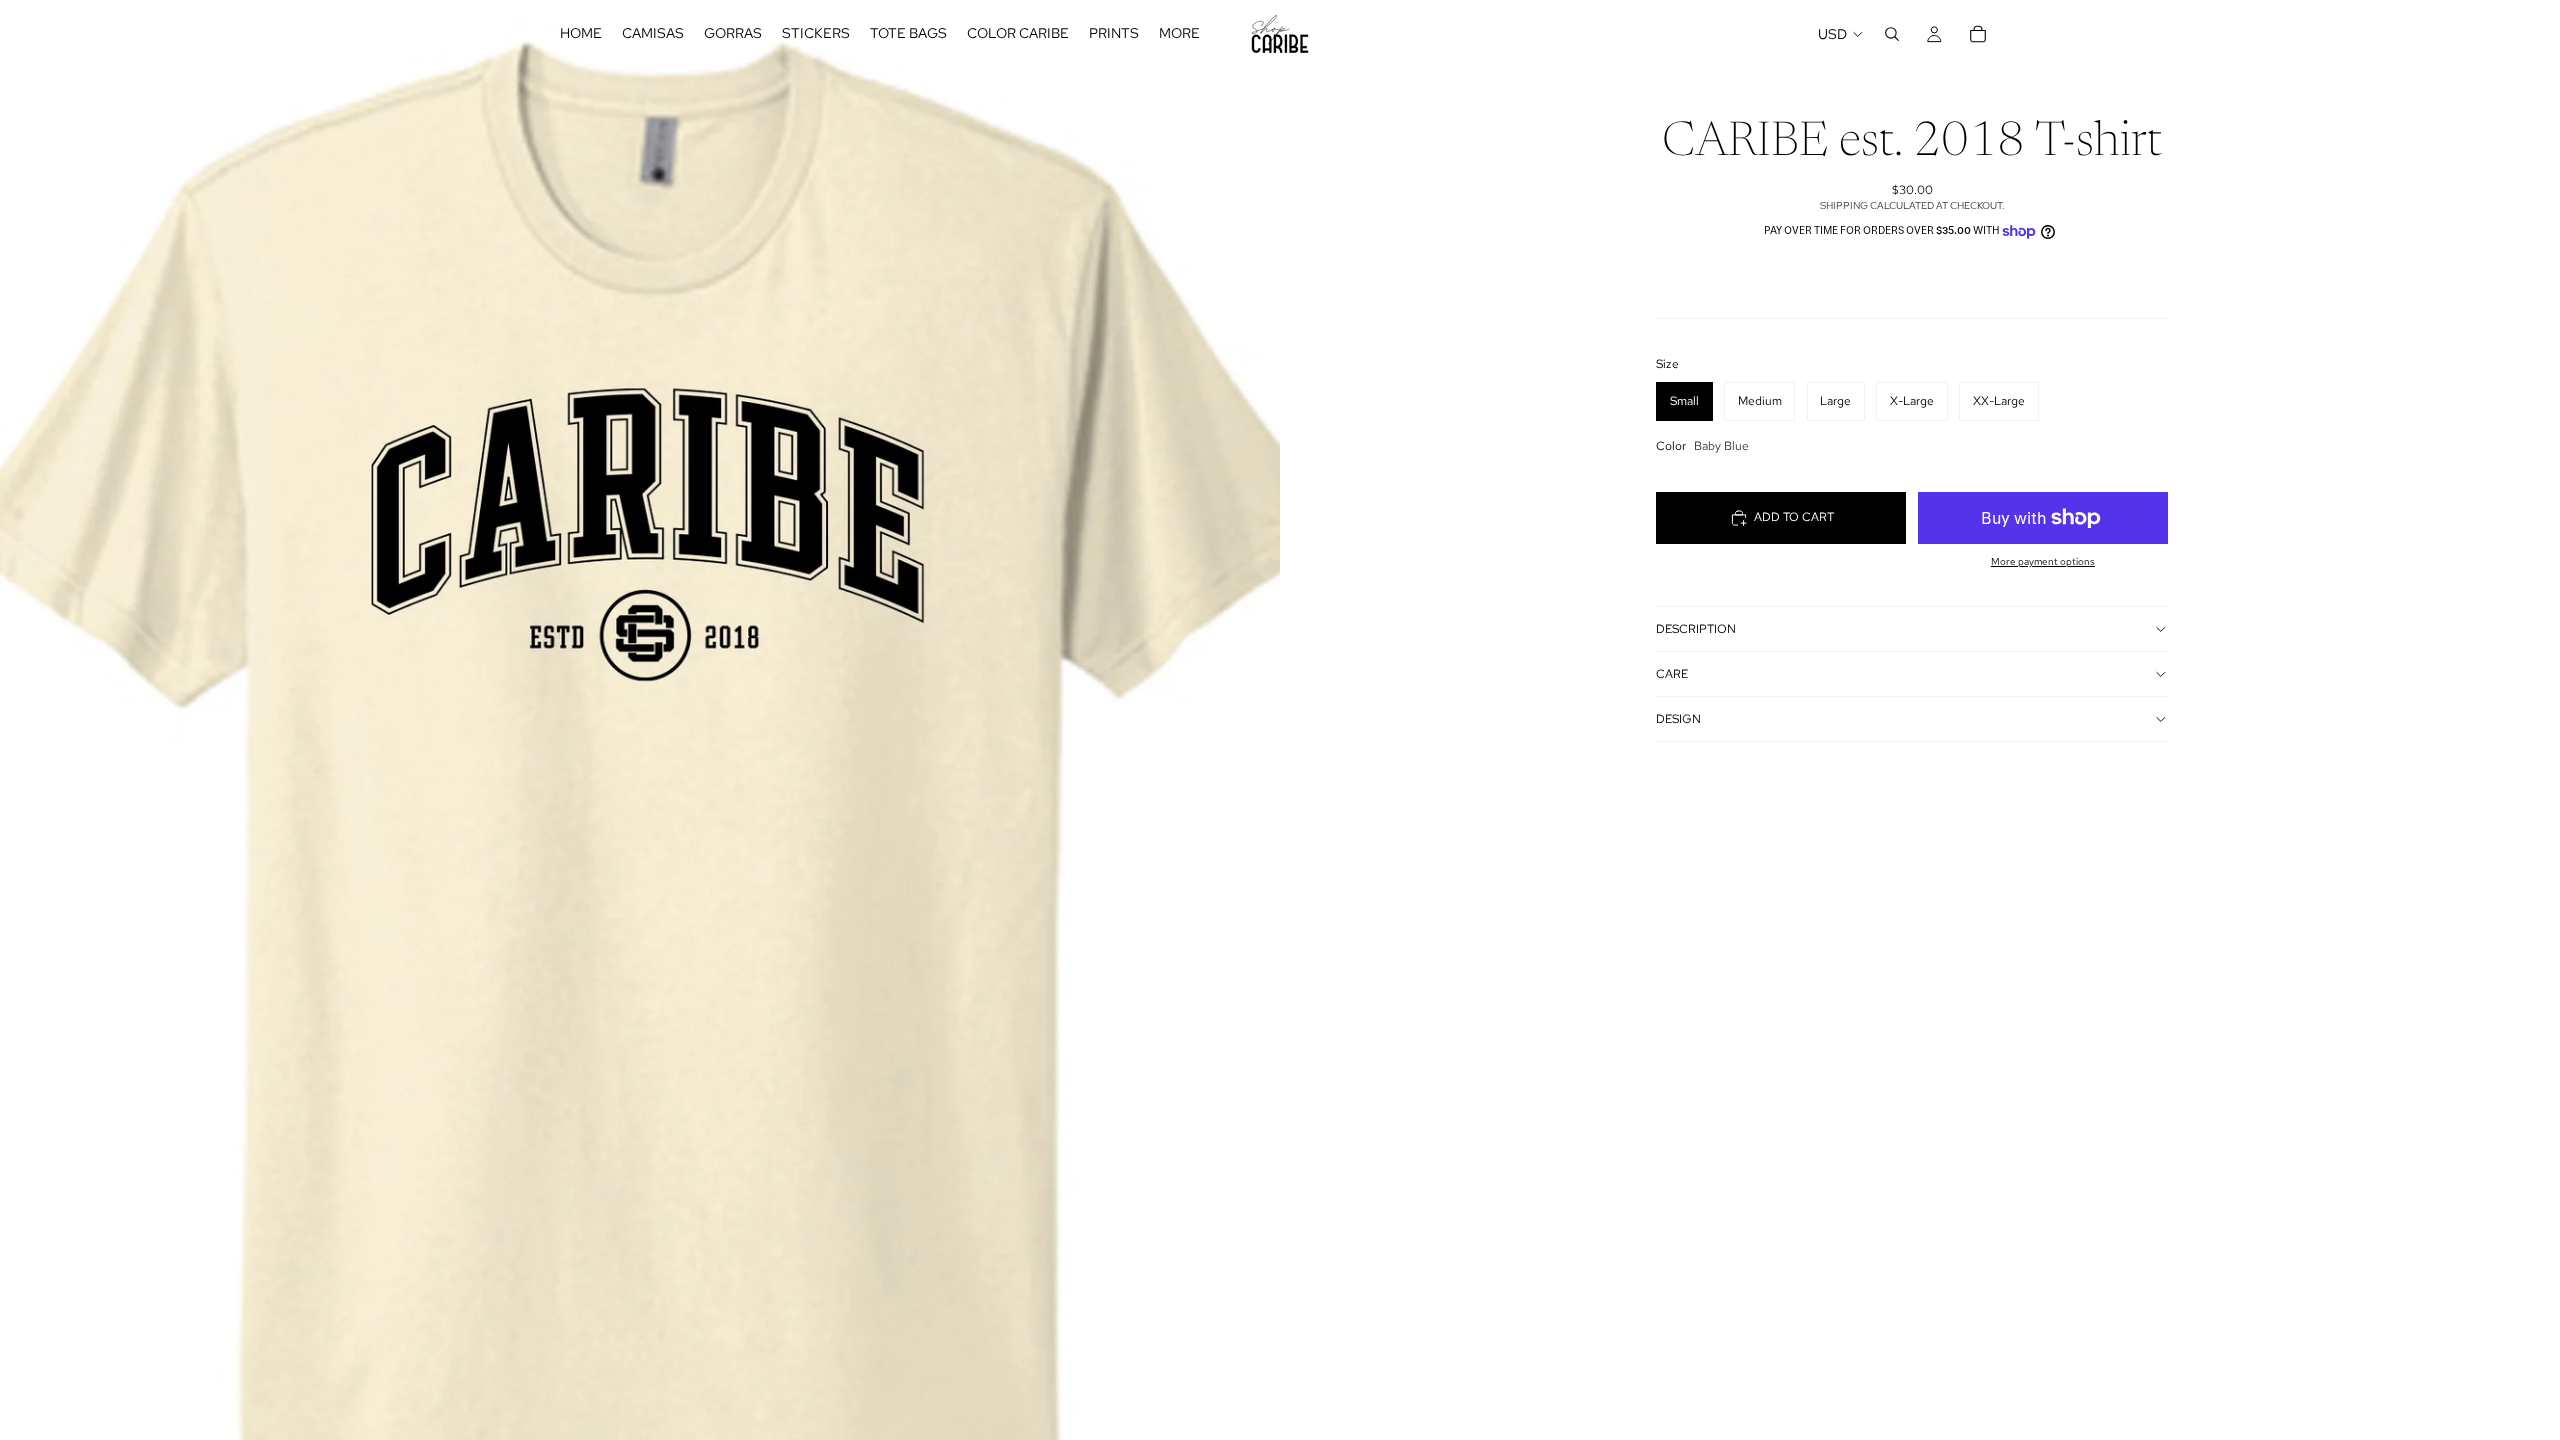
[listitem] (1179, 34)
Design (1678, 719)
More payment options (2043, 561)
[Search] (1892, 34)
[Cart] (1978, 34)
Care (1672, 674)
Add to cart (1794, 517)
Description (1696, 629)
